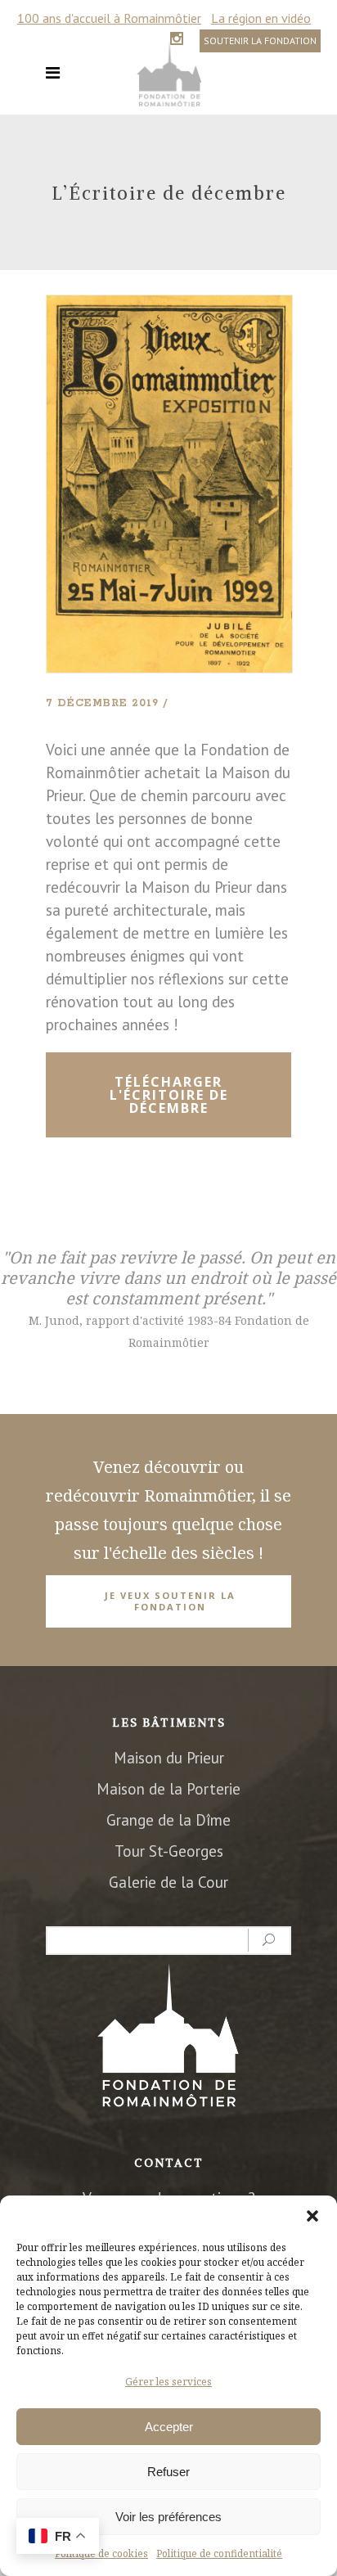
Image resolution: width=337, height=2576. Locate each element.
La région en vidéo (261, 18)
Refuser (168, 2472)
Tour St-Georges (169, 1851)
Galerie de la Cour (168, 1882)
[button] (312, 2216)
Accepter (169, 2427)
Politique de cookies (101, 2553)
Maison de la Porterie (168, 1789)
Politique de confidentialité (219, 2553)
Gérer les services (168, 2382)
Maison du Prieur (169, 1758)
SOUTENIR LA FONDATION (260, 41)
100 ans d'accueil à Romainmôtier (109, 18)
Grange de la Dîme (168, 1820)
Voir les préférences (168, 2517)
